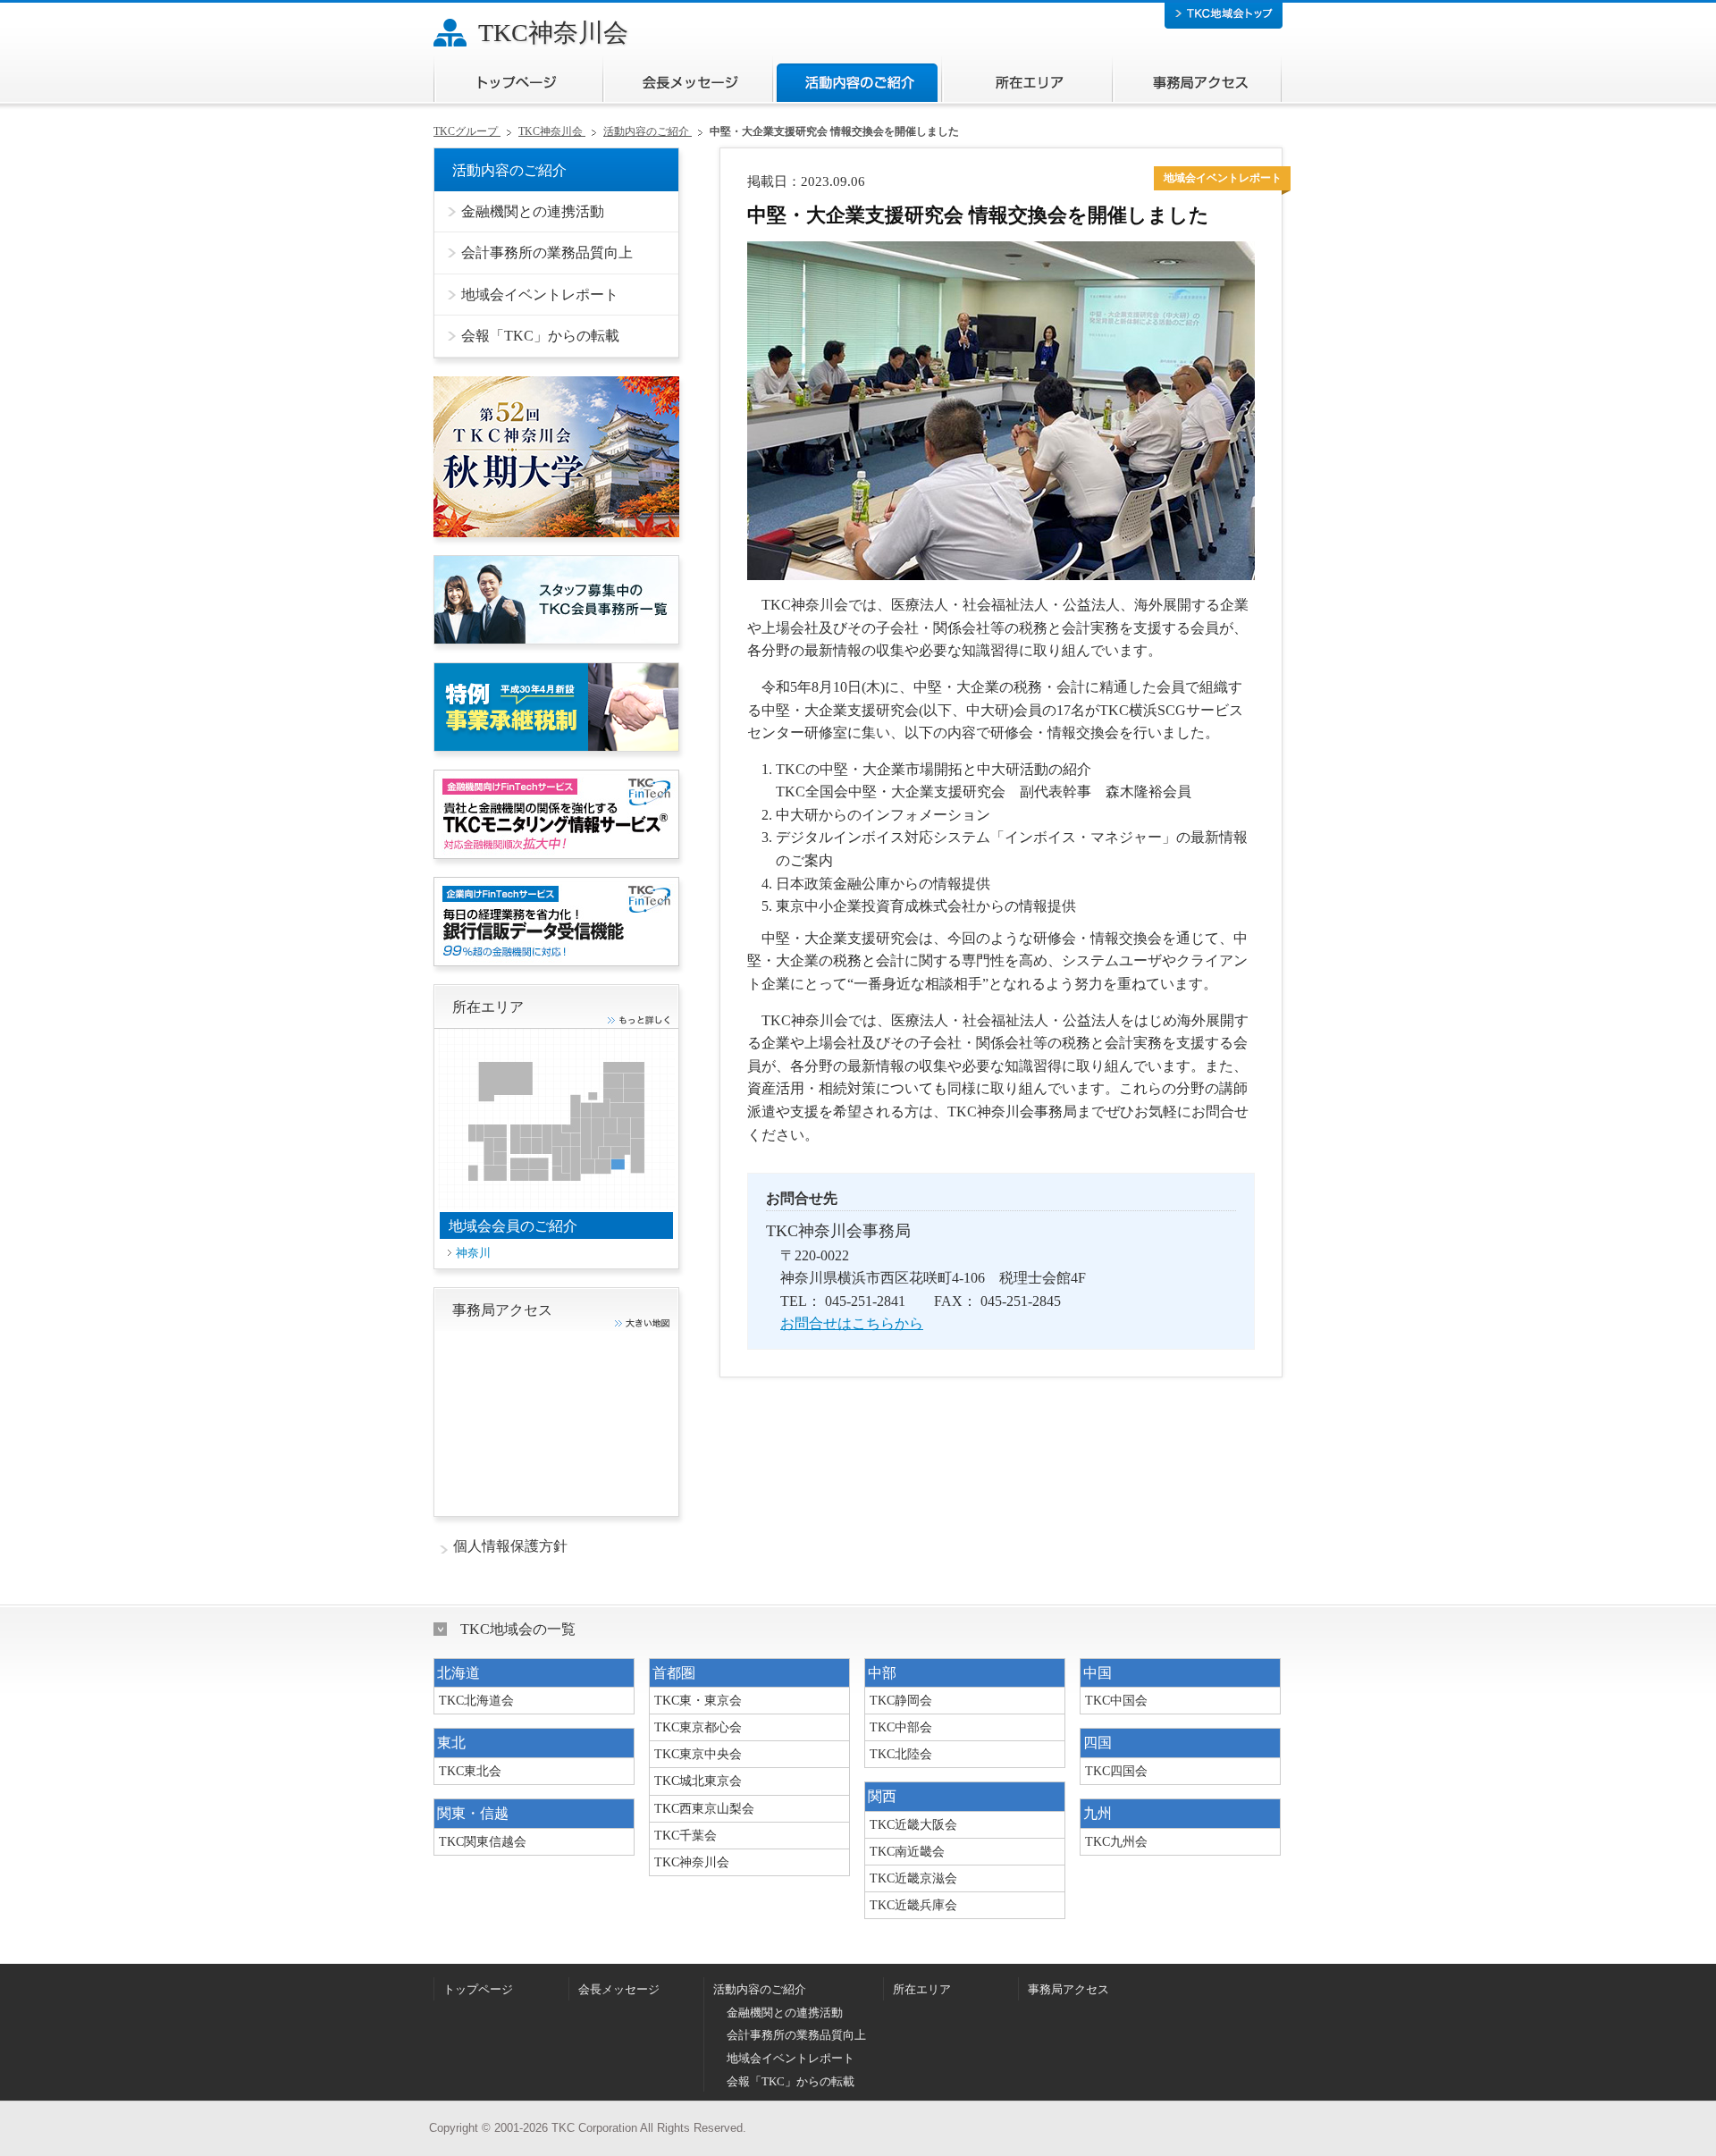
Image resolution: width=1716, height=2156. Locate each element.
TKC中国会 (1116, 1700)
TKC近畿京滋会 (913, 1878)
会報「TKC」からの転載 (791, 2082)
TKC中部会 (901, 1727)
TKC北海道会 (476, 1700)
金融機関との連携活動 (785, 2013)
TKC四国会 (1116, 1771)
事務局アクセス (1197, 79)
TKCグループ (467, 131)
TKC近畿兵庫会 (913, 1905)
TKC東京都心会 (698, 1727)
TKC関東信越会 (483, 1841)
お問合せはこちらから (852, 1323)
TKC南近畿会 (907, 1851)
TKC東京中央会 (698, 1754)
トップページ (518, 79)
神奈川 (473, 1253)
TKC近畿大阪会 (913, 1824)
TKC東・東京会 (698, 1700)
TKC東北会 (470, 1771)
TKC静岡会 (901, 1700)
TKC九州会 (1116, 1841)
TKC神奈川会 (553, 33)
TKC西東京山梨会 (704, 1808)
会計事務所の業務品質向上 (796, 2035)
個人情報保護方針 (510, 1546)
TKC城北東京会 (698, 1781)
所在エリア (1026, 79)
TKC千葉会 (686, 1835)
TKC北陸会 (901, 1754)
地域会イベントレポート (791, 2059)
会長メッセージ (687, 79)
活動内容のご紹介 (857, 79)
